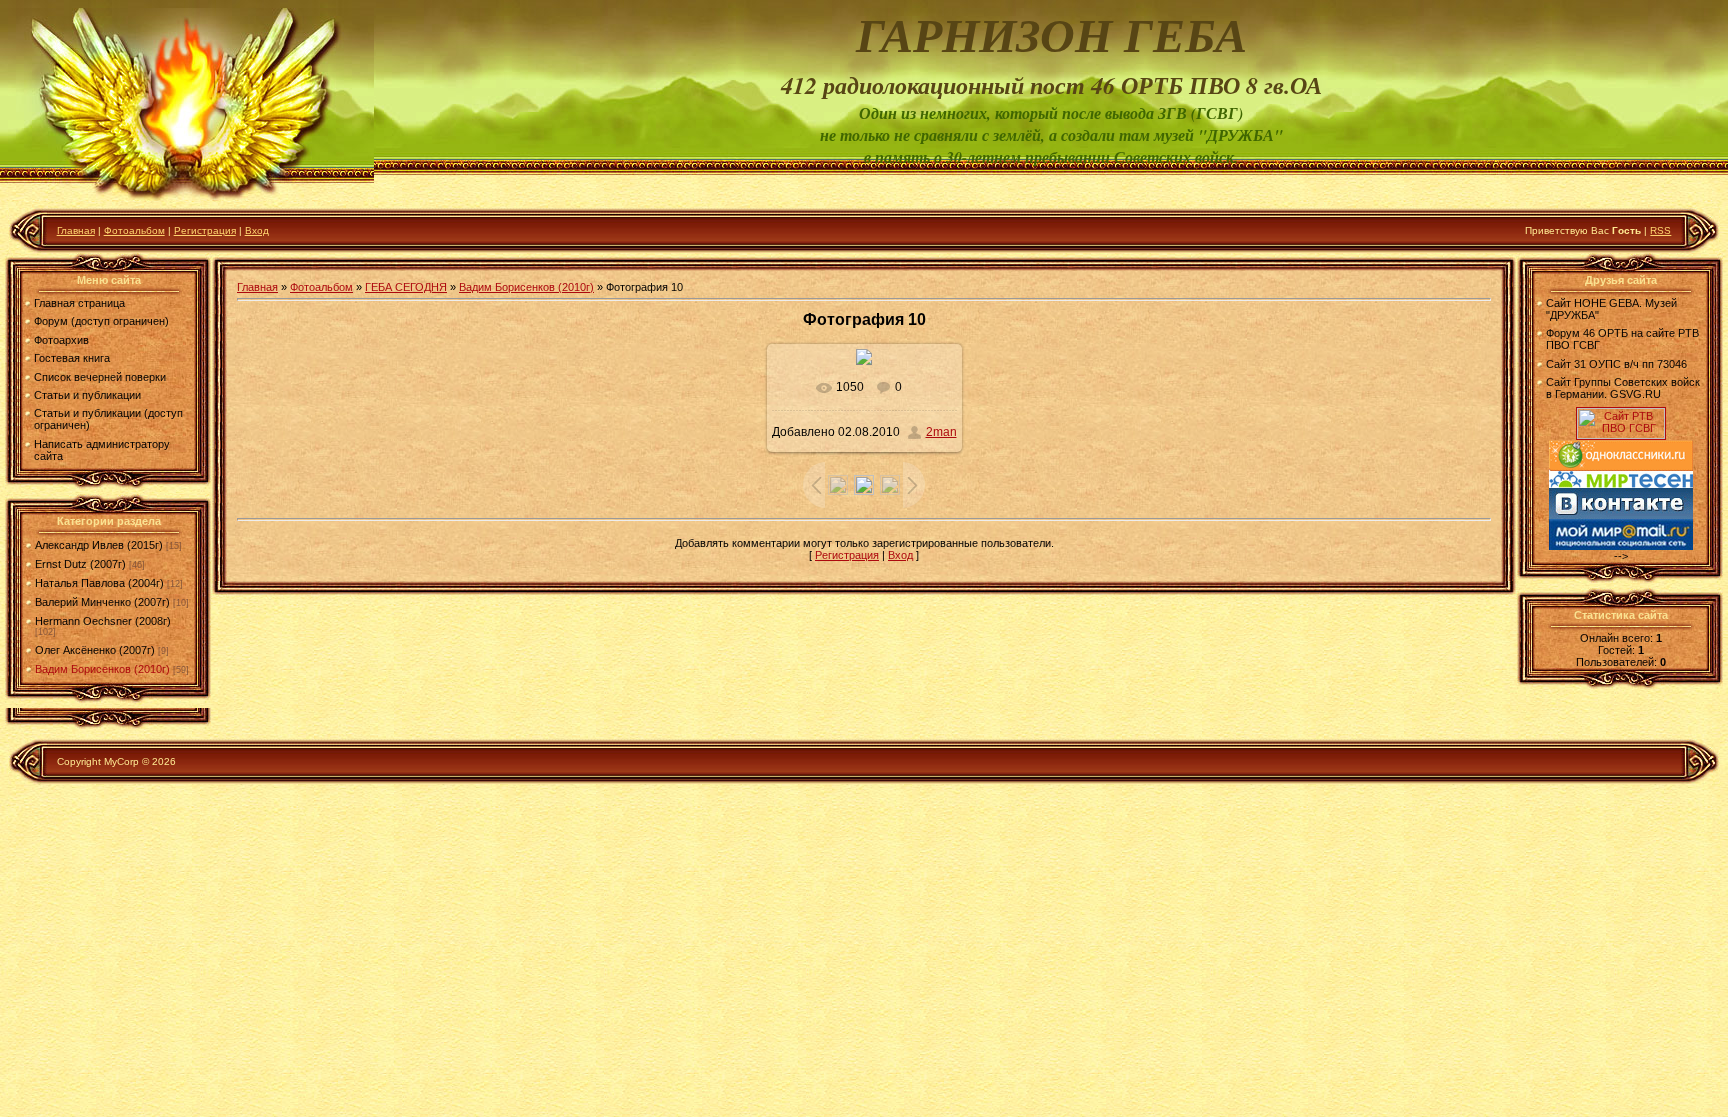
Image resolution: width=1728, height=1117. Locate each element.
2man (941, 432)
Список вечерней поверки (100, 377)
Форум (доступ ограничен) (101, 321)
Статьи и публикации (87, 395)
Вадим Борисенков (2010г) (102, 669)
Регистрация (205, 230)
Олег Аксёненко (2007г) (95, 650)
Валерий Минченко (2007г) (102, 602)
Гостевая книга (72, 358)
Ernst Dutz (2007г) (80, 564)
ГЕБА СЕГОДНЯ (406, 287)
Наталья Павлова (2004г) (99, 583)
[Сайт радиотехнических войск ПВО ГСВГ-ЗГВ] (1621, 435)
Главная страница (79, 303)
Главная (76, 230)
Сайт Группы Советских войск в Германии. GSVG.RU (1623, 388)
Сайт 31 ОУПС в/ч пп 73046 (1616, 364)
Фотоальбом (134, 230)
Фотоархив (61, 340)
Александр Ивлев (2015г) (99, 545)
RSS (1660, 230)
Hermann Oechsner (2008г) (103, 621)
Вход (257, 230)
